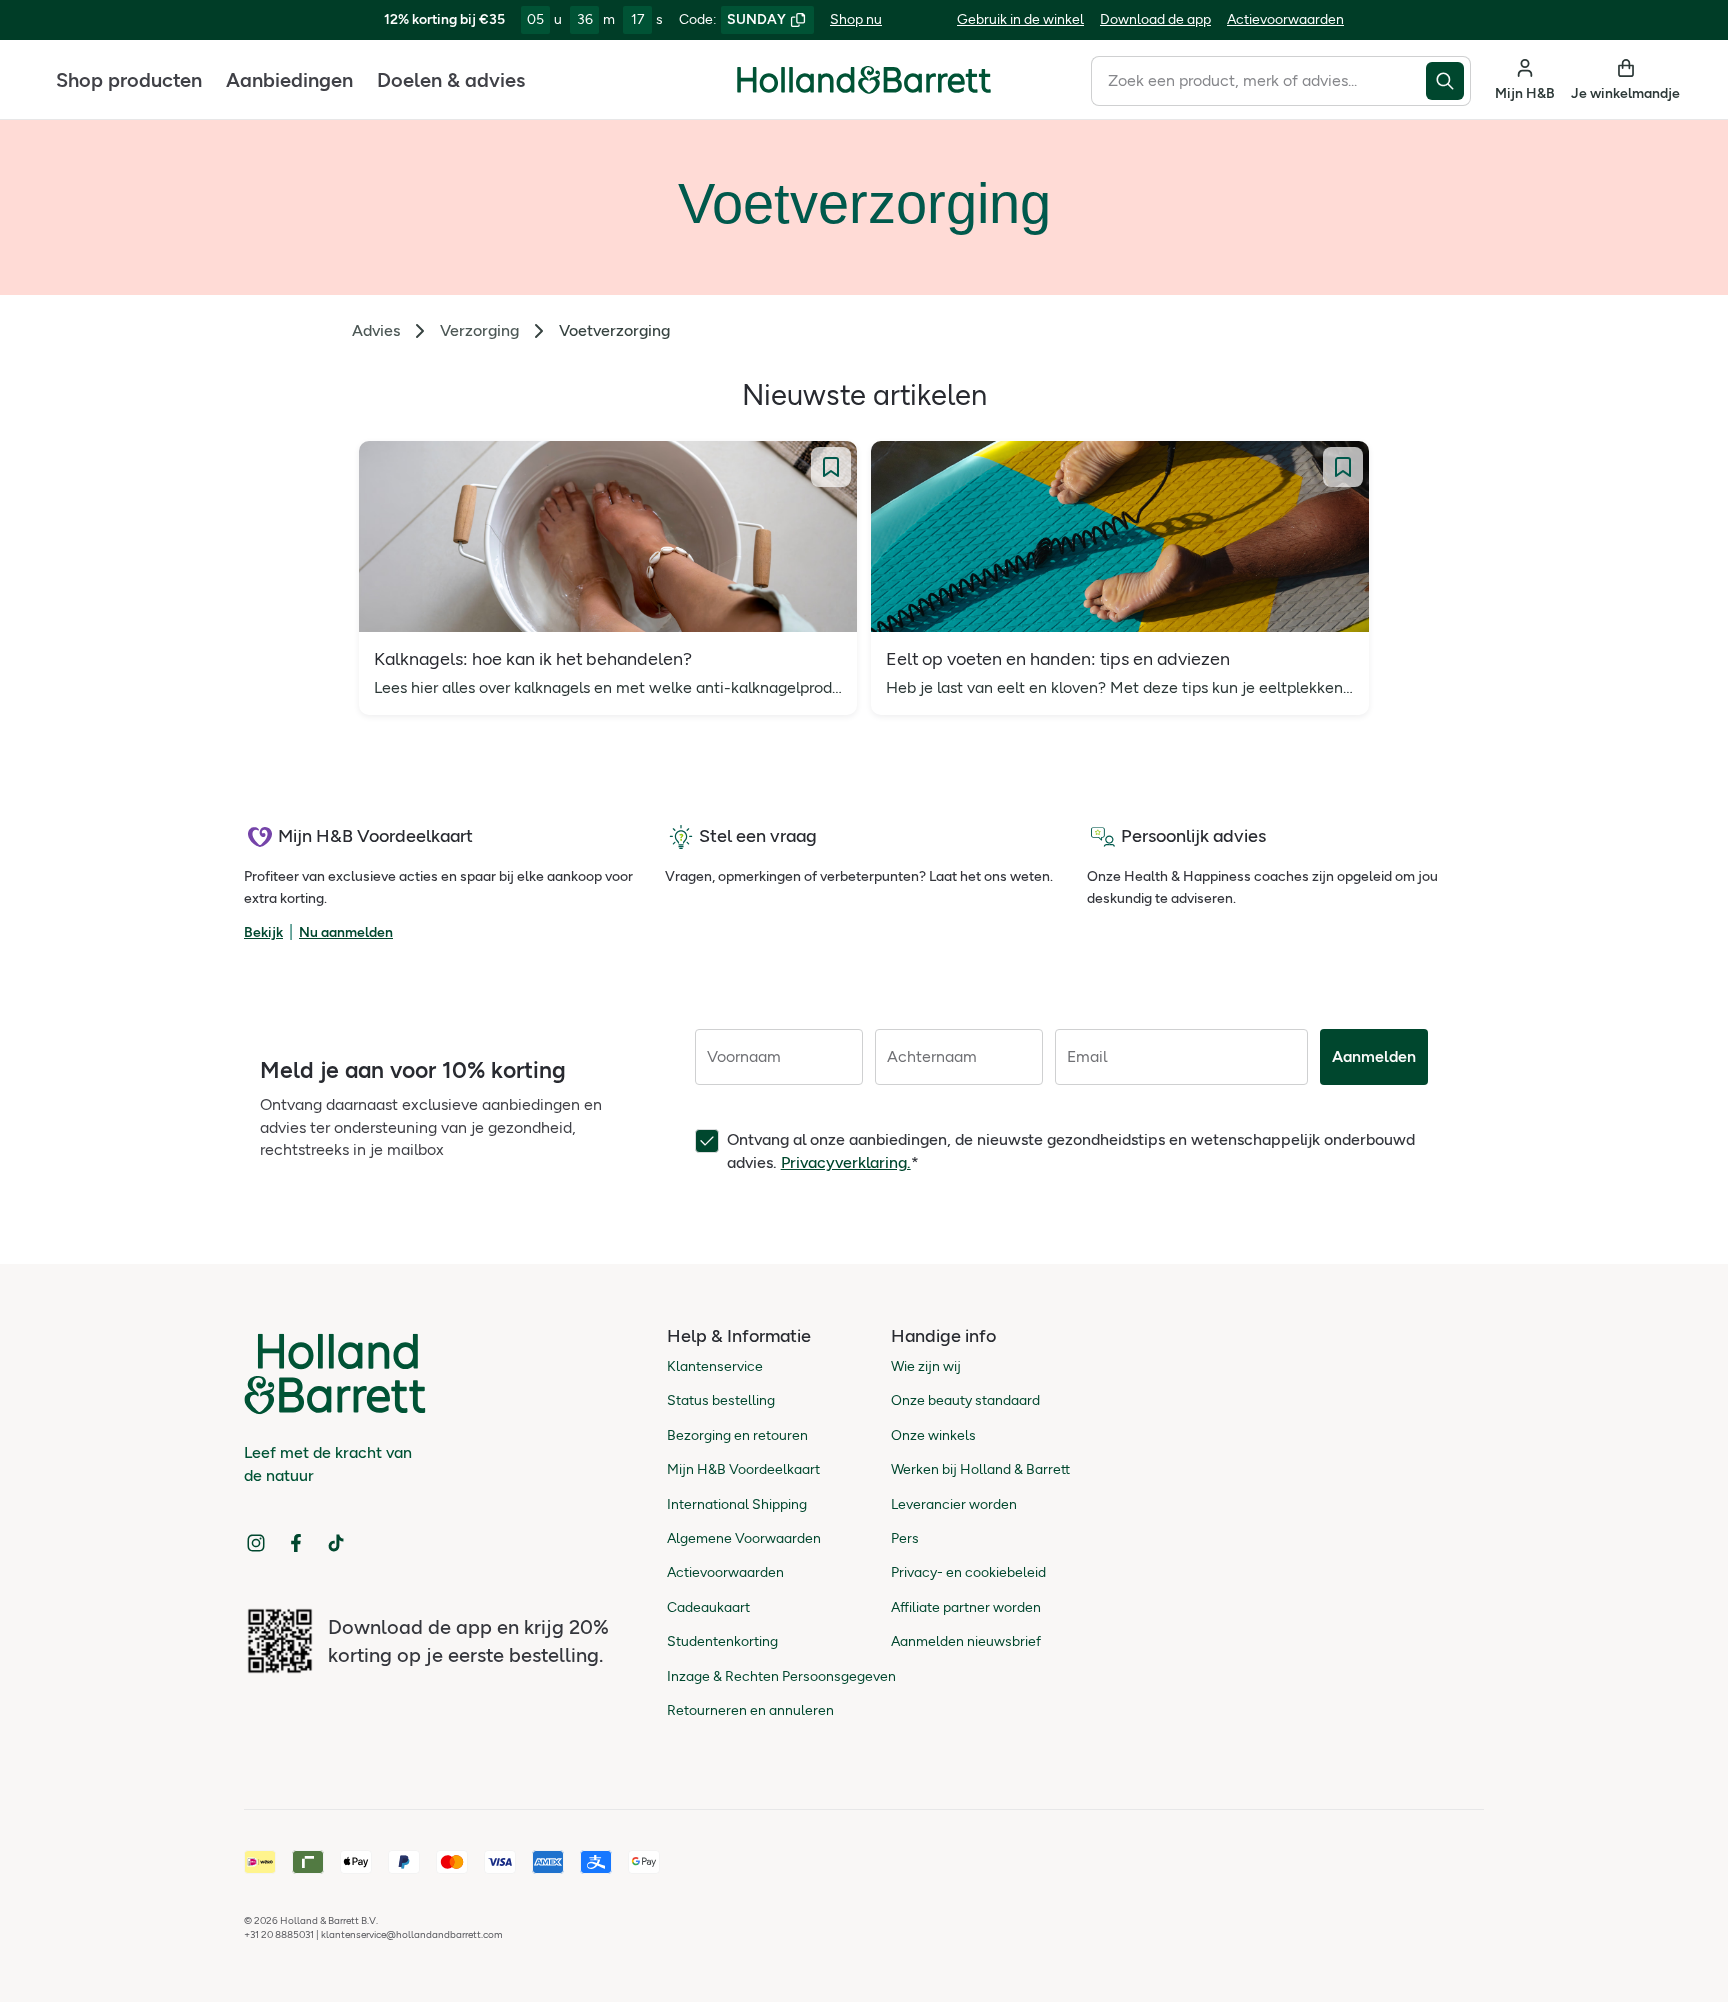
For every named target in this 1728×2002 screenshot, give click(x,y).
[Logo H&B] (864, 88)
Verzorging (479, 330)
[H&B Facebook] (296, 1543)
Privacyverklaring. (846, 1162)
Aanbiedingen (289, 80)
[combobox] (1258, 81)
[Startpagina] (864, 80)
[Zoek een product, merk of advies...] (1448, 81)
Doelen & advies (451, 80)
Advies (376, 330)
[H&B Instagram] (256, 1543)
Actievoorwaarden (1285, 19)
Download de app (1155, 19)
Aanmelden (1374, 1056)
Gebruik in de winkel (1020, 19)
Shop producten (129, 80)
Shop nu (856, 19)
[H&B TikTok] (336, 1543)
